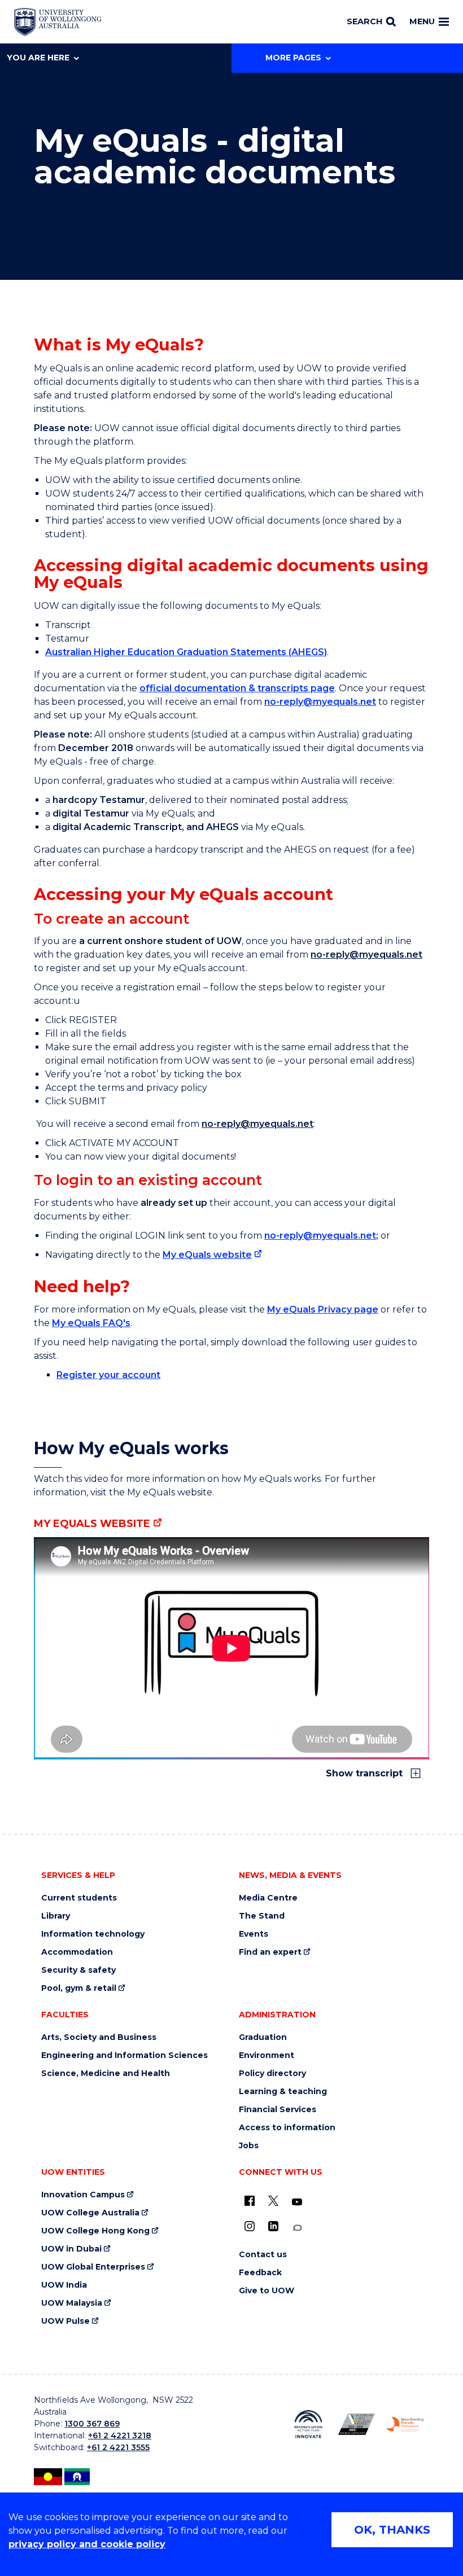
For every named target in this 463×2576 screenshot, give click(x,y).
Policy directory (272, 2073)
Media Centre (268, 1898)
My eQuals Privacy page (323, 1309)
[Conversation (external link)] (297, 2228)
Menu (422, 21)
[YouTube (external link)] (297, 2202)
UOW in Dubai (71, 2249)
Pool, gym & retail (79, 1988)
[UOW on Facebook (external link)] (250, 2201)
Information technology (93, 1934)
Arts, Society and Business (99, 2037)
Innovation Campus (83, 2195)
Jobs (249, 2146)
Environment (267, 2055)
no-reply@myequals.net (320, 702)
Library (56, 1916)
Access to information (287, 2128)
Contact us (263, 2255)
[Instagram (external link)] (250, 2226)
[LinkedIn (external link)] (273, 2226)
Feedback (260, 2273)
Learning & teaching (283, 2092)
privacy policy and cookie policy (87, 2544)
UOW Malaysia (72, 2303)
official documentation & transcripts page (237, 688)
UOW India (64, 2285)
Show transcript (366, 1773)
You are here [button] (38, 58)
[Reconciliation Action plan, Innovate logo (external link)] (308, 2424)
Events (254, 1934)
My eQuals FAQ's (91, 1323)
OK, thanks (392, 2530)
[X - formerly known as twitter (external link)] (273, 2201)
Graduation (263, 2037)
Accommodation (77, 1952)
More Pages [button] (293, 58)
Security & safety (78, 1970)
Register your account (108, 1375)
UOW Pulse (65, 2321)
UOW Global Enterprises (93, 2267)
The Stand (262, 1916)
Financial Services (278, 2110)
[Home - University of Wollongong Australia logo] (58, 22)
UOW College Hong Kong (95, 2231)
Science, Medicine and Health (106, 2073)
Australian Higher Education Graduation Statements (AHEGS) (186, 652)
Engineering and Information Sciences (125, 2055)
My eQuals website (207, 1255)
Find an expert (270, 1952)
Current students (79, 1898)
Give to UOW (267, 2291)
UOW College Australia (90, 2213)
